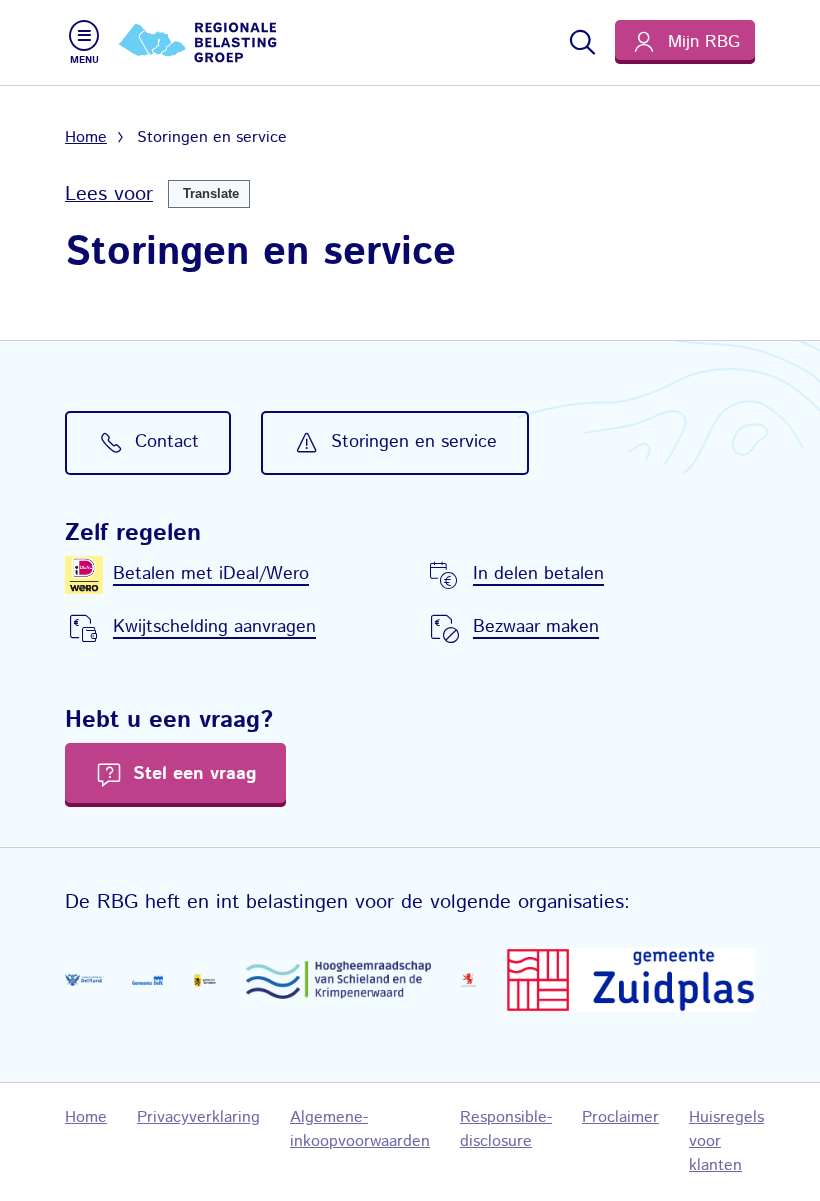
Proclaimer (620, 1117)
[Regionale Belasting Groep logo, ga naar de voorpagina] (200, 42)
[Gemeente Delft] (147, 979)
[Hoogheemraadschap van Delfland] (83, 980)
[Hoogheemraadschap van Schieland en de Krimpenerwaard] (338, 980)
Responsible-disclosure (506, 1129)
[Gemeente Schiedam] (204, 979)
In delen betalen (538, 574)
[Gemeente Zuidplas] (630, 980)
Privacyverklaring (198, 1117)
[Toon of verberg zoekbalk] (581, 42)
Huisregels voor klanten (726, 1141)
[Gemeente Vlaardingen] (468, 980)
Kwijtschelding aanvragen (214, 627)
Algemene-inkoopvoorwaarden (360, 1129)
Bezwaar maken (536, 627)
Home (86, 137)
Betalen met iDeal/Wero (211, 574)
